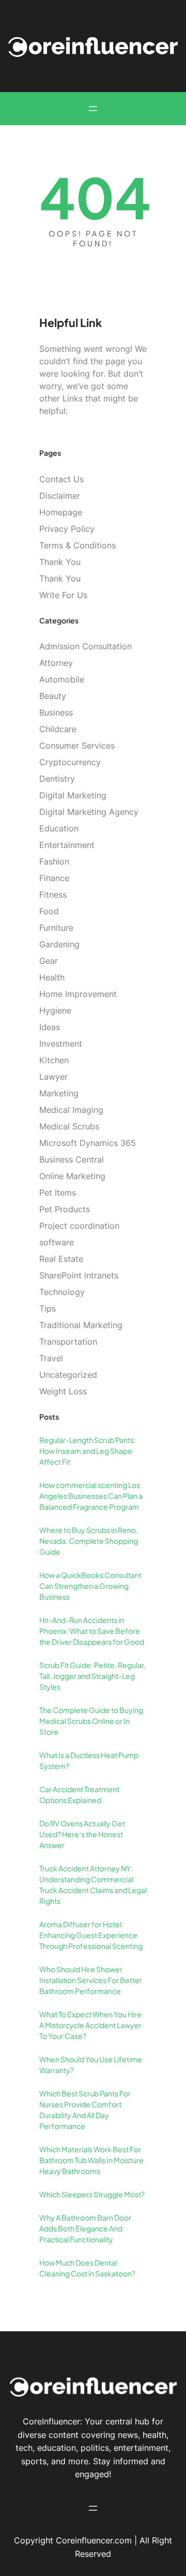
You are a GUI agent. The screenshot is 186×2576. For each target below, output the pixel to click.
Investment (61, 1044)
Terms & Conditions (78, 545)
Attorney (56, 663)
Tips (48, 1308)
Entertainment (67, 845)
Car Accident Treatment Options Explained (79, 1795)
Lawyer (53, 1077)
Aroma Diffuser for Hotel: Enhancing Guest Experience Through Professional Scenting (91, 1935)
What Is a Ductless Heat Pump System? (89, 1760)
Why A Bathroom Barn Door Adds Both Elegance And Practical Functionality (85, 2228)
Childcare (58, 729)
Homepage (61, 512)
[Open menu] (93, 109)
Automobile (62, 679)
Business (56, 712)
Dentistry (57, 779)
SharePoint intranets (79, 1275)
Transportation (68, 1342)
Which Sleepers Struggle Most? (92, 2194)
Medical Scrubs (69, 1126)
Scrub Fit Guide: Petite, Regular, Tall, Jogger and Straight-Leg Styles (92, 1676)
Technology (62, 1292)
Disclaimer (60, 496)
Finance (54, 878)
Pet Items (58, 1193)
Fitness (53, 895)
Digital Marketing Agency (89, 812)
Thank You (60, 562)
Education (59, 828)
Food (49, 911)
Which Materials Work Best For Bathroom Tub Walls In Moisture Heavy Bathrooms (91, 2160)
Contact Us (61, 479)
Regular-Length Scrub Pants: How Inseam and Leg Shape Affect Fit (88, 1451)
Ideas (50, 1027)
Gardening (59, 944)
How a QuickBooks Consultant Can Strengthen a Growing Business (90, 1586)
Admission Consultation (86, 646)
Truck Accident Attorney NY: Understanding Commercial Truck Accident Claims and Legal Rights (93, 1885)
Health (52, 977)
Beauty (53, 696)
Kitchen (54, 1060)
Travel (51, 1358)
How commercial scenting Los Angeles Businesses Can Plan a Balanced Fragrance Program (91, 1496)
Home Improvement (78, 994)
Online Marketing (72, 1176)
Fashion (54, 861)
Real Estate (61, 1259)
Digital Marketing (73, 795)
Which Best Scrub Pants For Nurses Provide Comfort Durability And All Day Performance (85, 2110)
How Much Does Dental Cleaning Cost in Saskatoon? (87, 2268)
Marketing (59, 1093)
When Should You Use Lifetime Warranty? (91, 2065)
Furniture (56, 928)
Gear (49, 961)
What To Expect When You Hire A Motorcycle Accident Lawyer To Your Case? (90, 2025)
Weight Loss (63, 1391)
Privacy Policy (67, 529)
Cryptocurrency (70, 762)
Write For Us (63, 595)
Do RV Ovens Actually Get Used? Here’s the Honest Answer (82, 1834)
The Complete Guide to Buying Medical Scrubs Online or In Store (91, 1721)
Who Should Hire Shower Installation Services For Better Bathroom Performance (91, 1980)
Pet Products (65, 1209)
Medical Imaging (71, 1110)
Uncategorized (68, 1375)
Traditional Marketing (81, 1325)
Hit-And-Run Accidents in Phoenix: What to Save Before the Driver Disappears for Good (92, 1631)
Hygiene (55, 1010)
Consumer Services (77, 746)
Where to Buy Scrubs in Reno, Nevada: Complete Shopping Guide (89, 1541)
